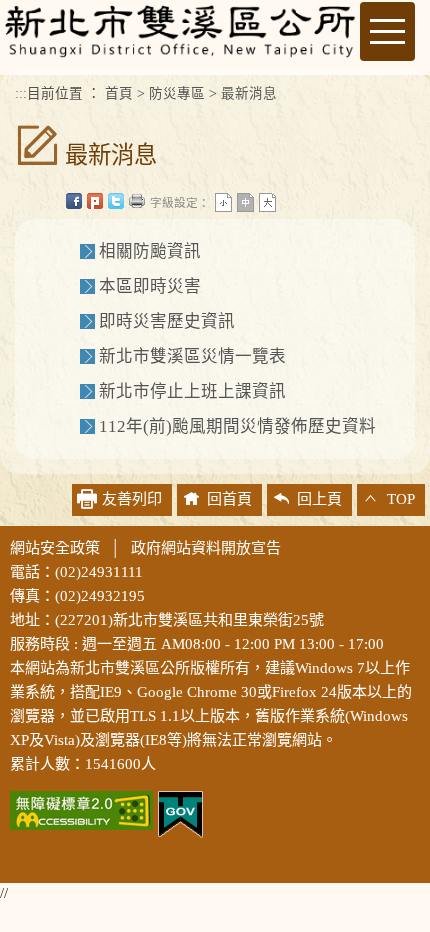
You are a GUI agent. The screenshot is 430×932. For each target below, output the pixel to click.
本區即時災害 (150, 286)
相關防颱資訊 (150, 251)
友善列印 (137, 201)
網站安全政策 (55, 548)
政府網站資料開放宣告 (206, 548)
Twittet (116, 201)
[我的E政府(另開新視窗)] (180, 812)
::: (21, 93)
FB (74, 201)
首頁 (119, 93)
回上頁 (319, 499)
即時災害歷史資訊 (167, 321)
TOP (401, 499)
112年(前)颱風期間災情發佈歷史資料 (237, 426)
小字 (223, 202)
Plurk (95, 201)
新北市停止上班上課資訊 (192, 391)
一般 (245, 202)
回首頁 (229, 499)
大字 (267, 202)
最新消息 (249, 93)
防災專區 (177, 93)
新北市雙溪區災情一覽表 (192, 356)
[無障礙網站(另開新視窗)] (81, 808)
